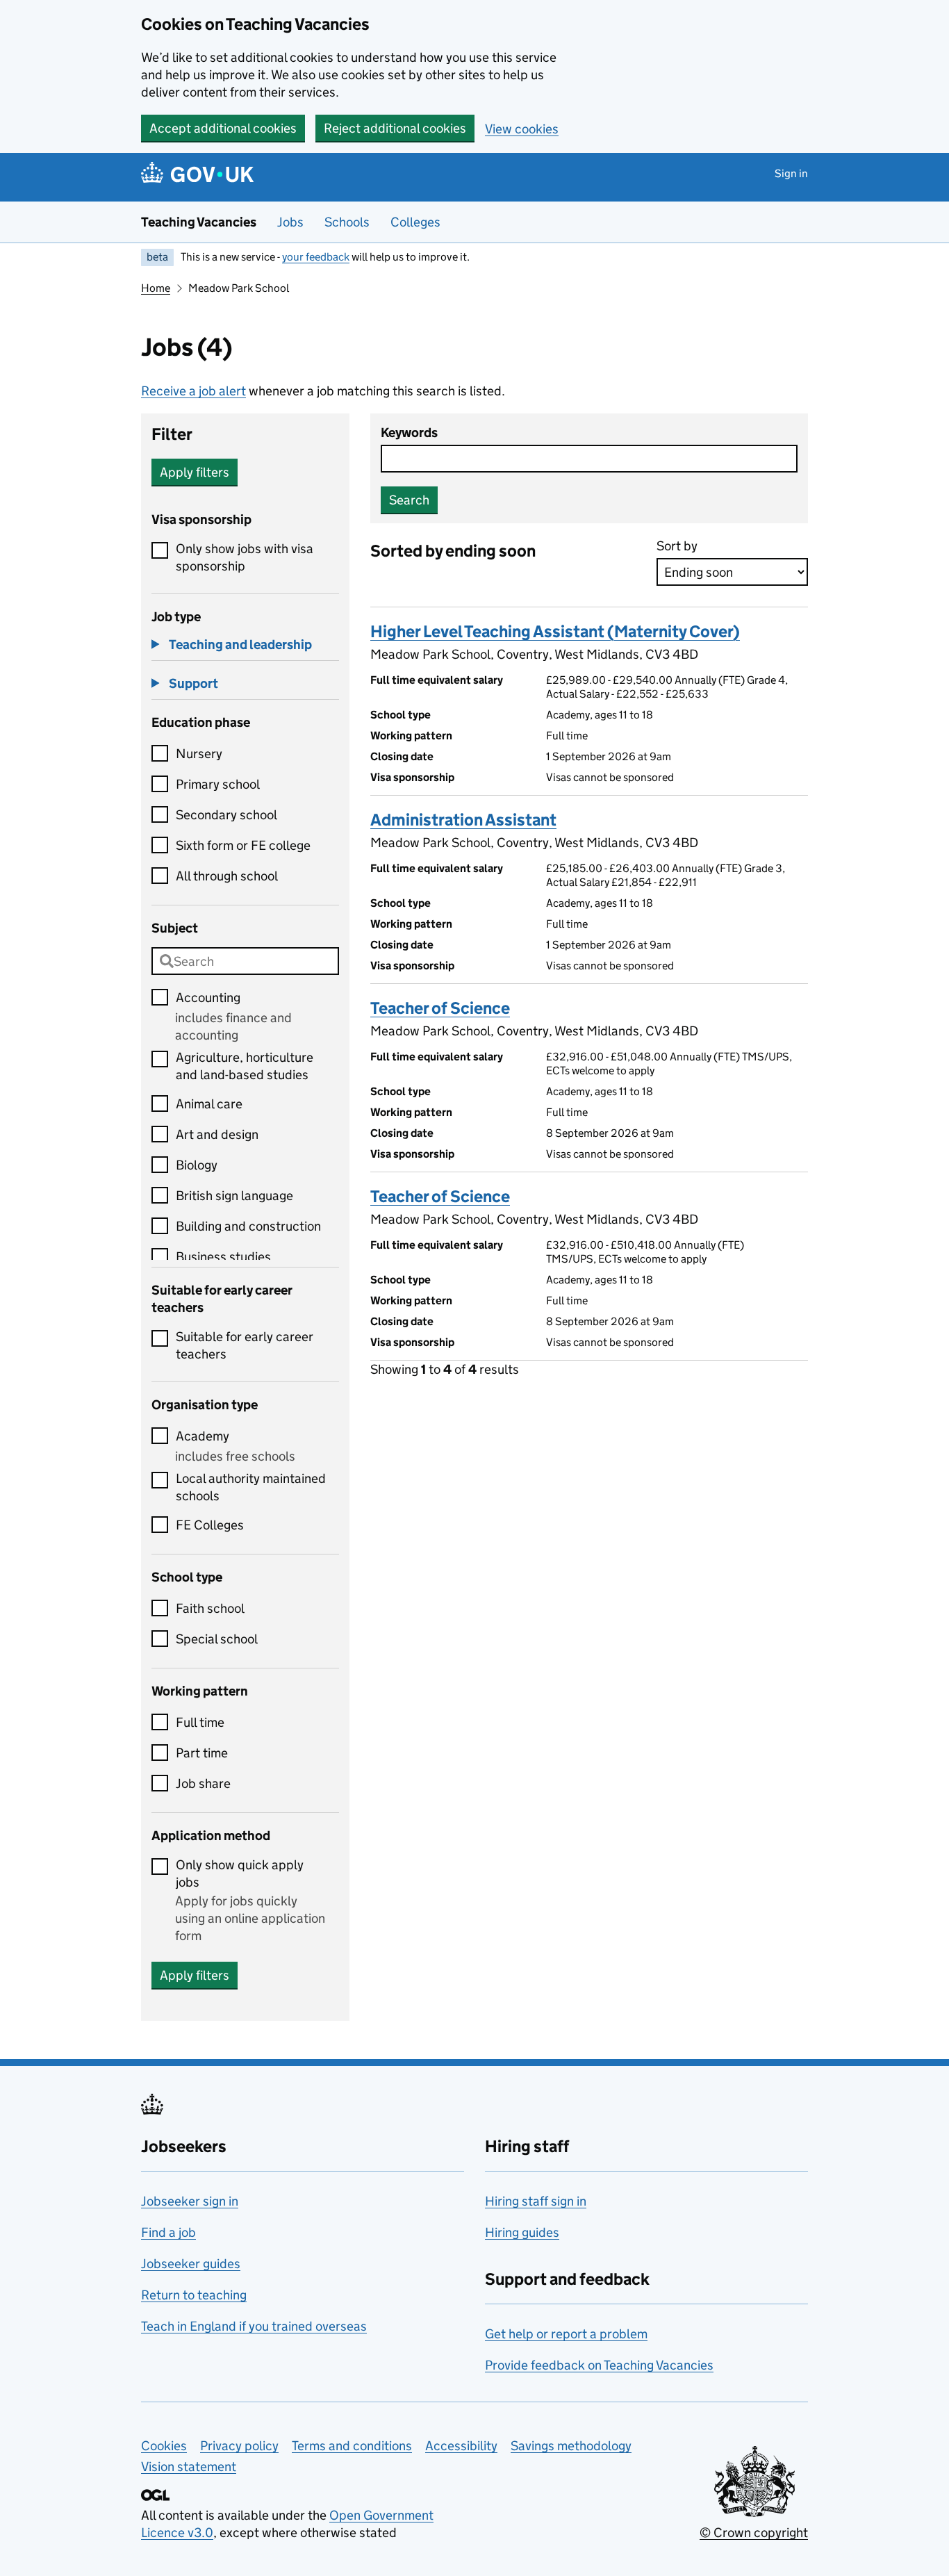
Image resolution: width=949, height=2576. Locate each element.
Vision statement (189, 2467)
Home (156, 288)
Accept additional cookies (223, 128)
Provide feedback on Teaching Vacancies (599, 2365)
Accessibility (461, 2446)
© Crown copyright (754, 2533)
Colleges (415, 222)
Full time (200, 1722)
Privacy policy (239, 2446)
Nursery (199, 754)
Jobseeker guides (191, 2264)
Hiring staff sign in (536, 2201)
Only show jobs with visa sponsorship (245, 557)
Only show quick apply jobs (240, 1873)
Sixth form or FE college (243, 845)
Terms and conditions (352, 2446)
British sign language (234, 1196)
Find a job (168, 2232)
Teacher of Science (440, 1008)
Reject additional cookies (395, 128)
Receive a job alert (193, 391)
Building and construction (248, 1226)
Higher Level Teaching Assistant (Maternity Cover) (555, 631)
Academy (203, 1436)
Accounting (208, 998)
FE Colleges (210, 1525)
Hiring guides (522, 2232)
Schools (347, 222)
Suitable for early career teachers (245, 1345)
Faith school (210, 1608)
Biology (197, 1165)
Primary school (218, 784)
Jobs (290, 222)
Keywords (409, 433)
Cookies (164, 2446)
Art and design (217, 1134)
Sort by (677, 546)
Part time (202, 1753)
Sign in (791, 173)
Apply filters (195, 472)
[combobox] (245, 961)
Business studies (223, 1257)
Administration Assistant (463, 820)
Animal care (209, 1104)
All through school (227, 876)
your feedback (316, 257)
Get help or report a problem (566, 2334)
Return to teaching (194, 2295)
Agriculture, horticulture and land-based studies (245, 1066)
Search (409, 500)
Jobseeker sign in (190, 2201)
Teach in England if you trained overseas (254, 2326)
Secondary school (226, 815)
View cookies (522, 129)
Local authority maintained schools (251, 1487)
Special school (217, 1639)
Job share (203, 1783)
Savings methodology (571, 2446)
